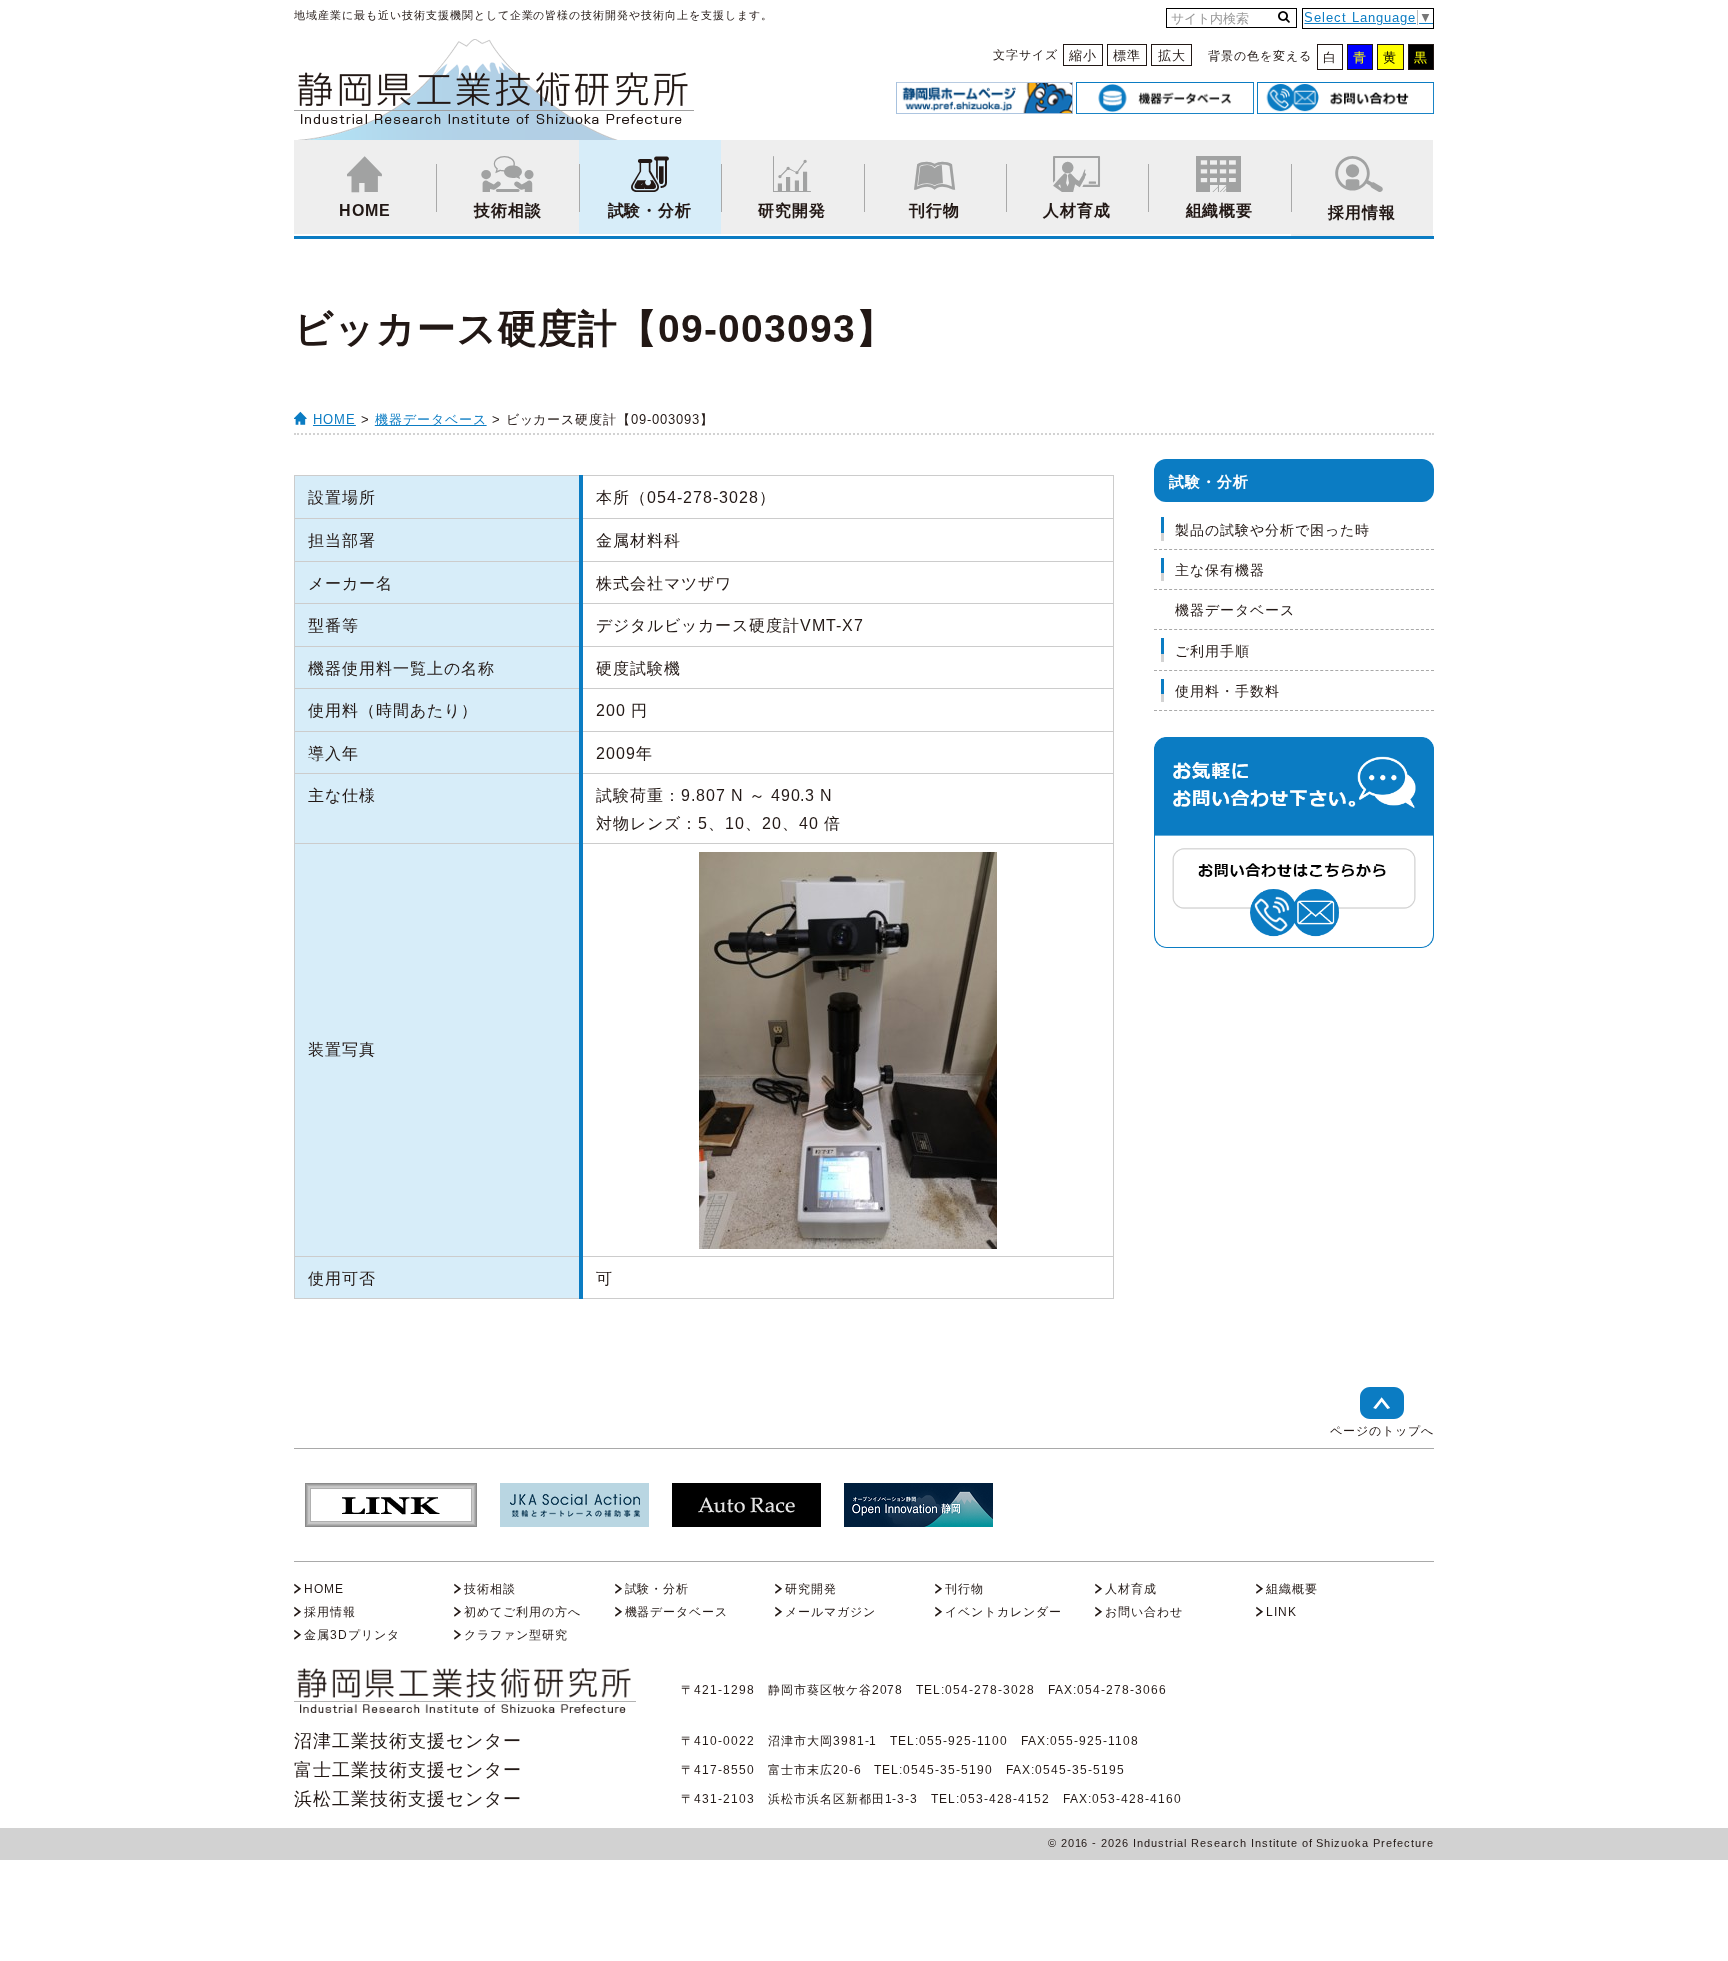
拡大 (1172, 55)
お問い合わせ (1144, 1612)
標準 (1127, 55)
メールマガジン (830, 1612)
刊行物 (934, 210)
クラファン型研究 (516, 1635)
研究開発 (792, 210)
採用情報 (1362, 212)
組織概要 (1220, 210)
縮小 (1083, 55)
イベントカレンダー (1003, 1612)
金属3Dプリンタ (352, 1635)
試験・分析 (650, 210)
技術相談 (508, 210)
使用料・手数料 (1227, 691)
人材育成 (1077, 210)
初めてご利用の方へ (522, 1612)
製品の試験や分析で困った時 (1272, 530)
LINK (1281, 1612)
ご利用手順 (1212, 651)
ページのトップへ (1382, 1431)
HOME (365, 210)
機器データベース (431, 419)
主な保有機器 (1220, 570)
